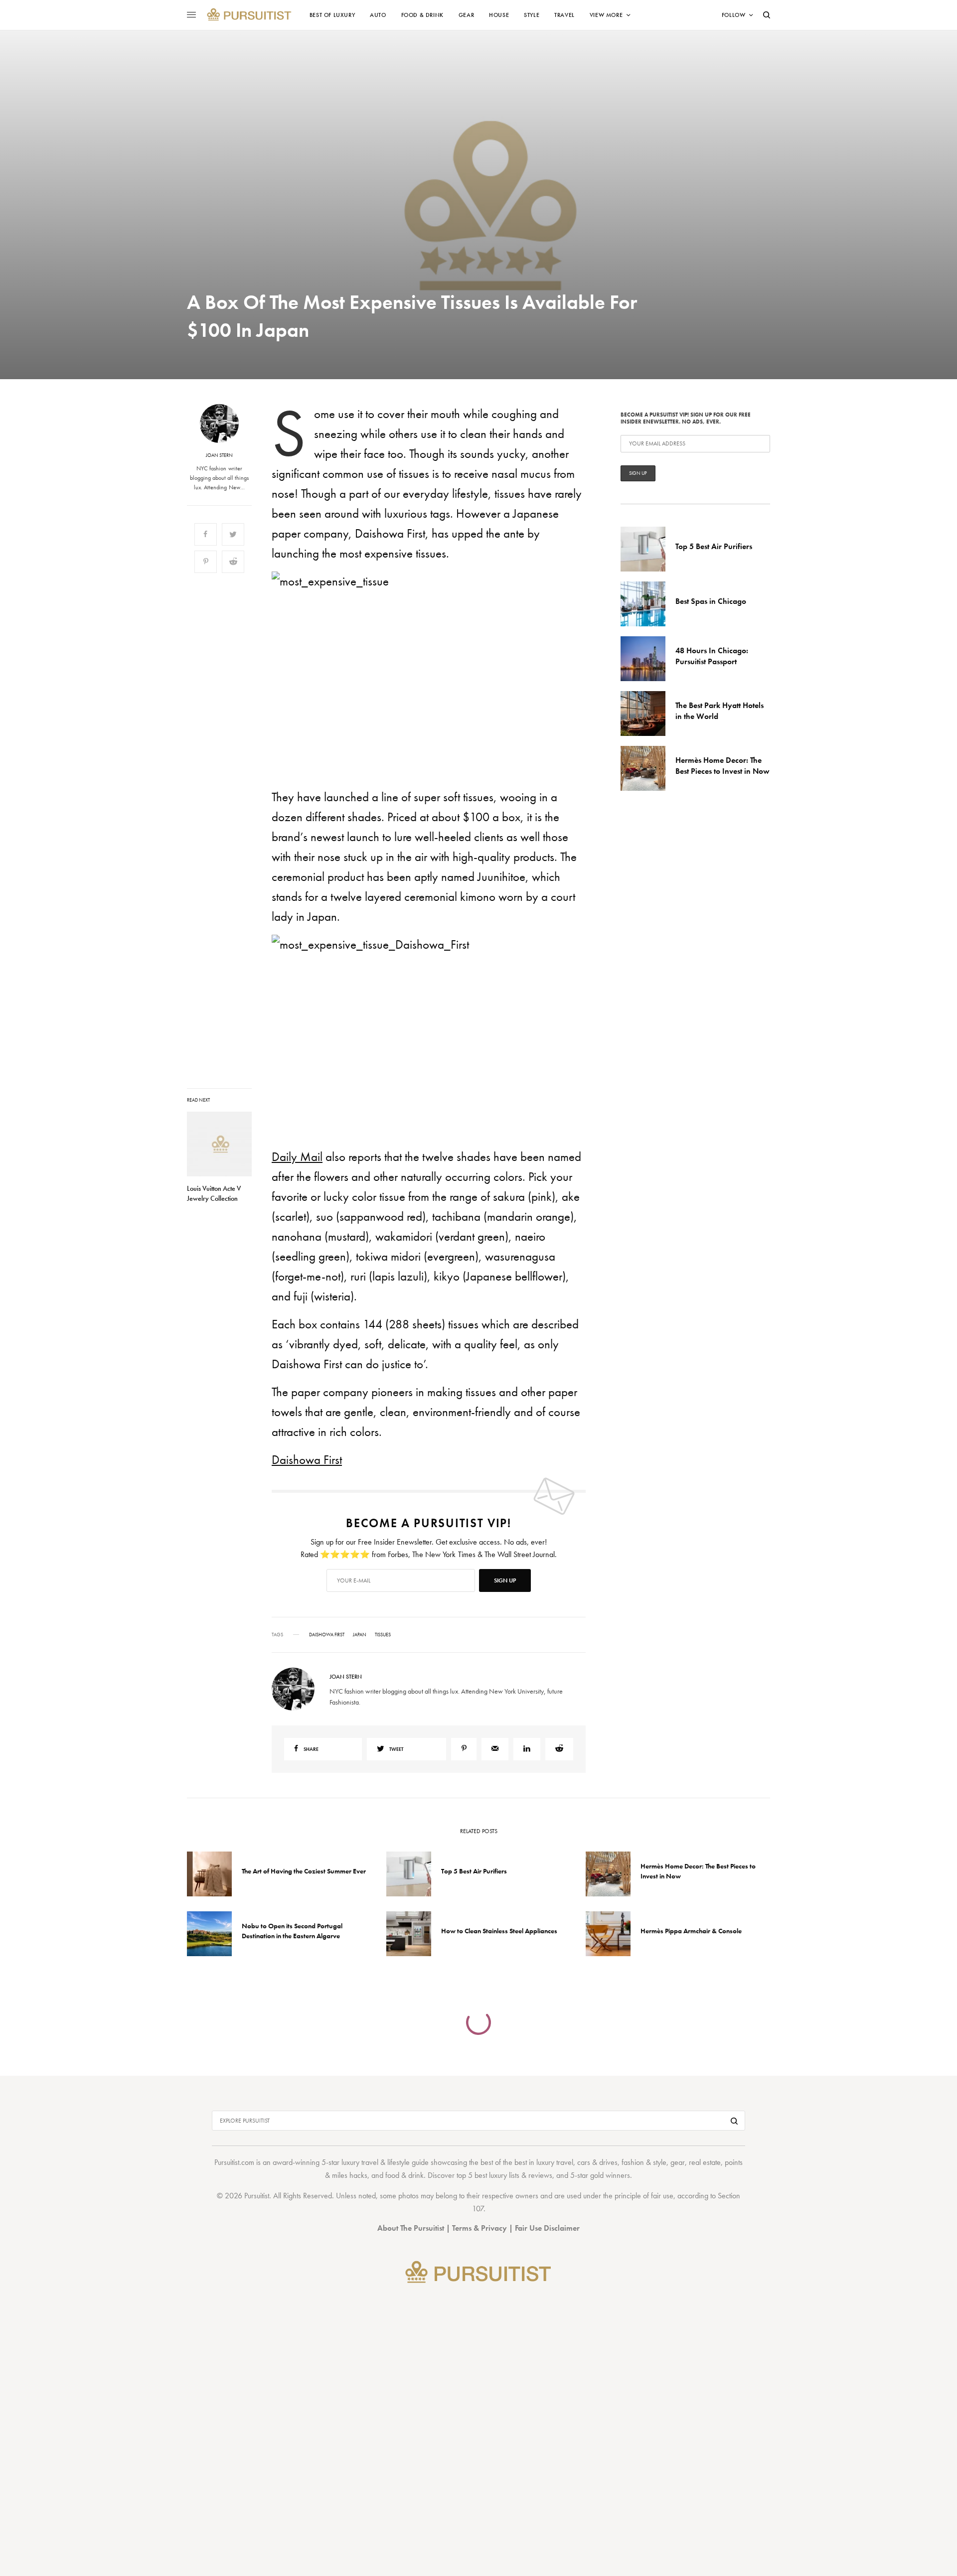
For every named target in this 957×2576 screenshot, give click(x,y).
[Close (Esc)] (658, 1189)
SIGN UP (576, 1341)
